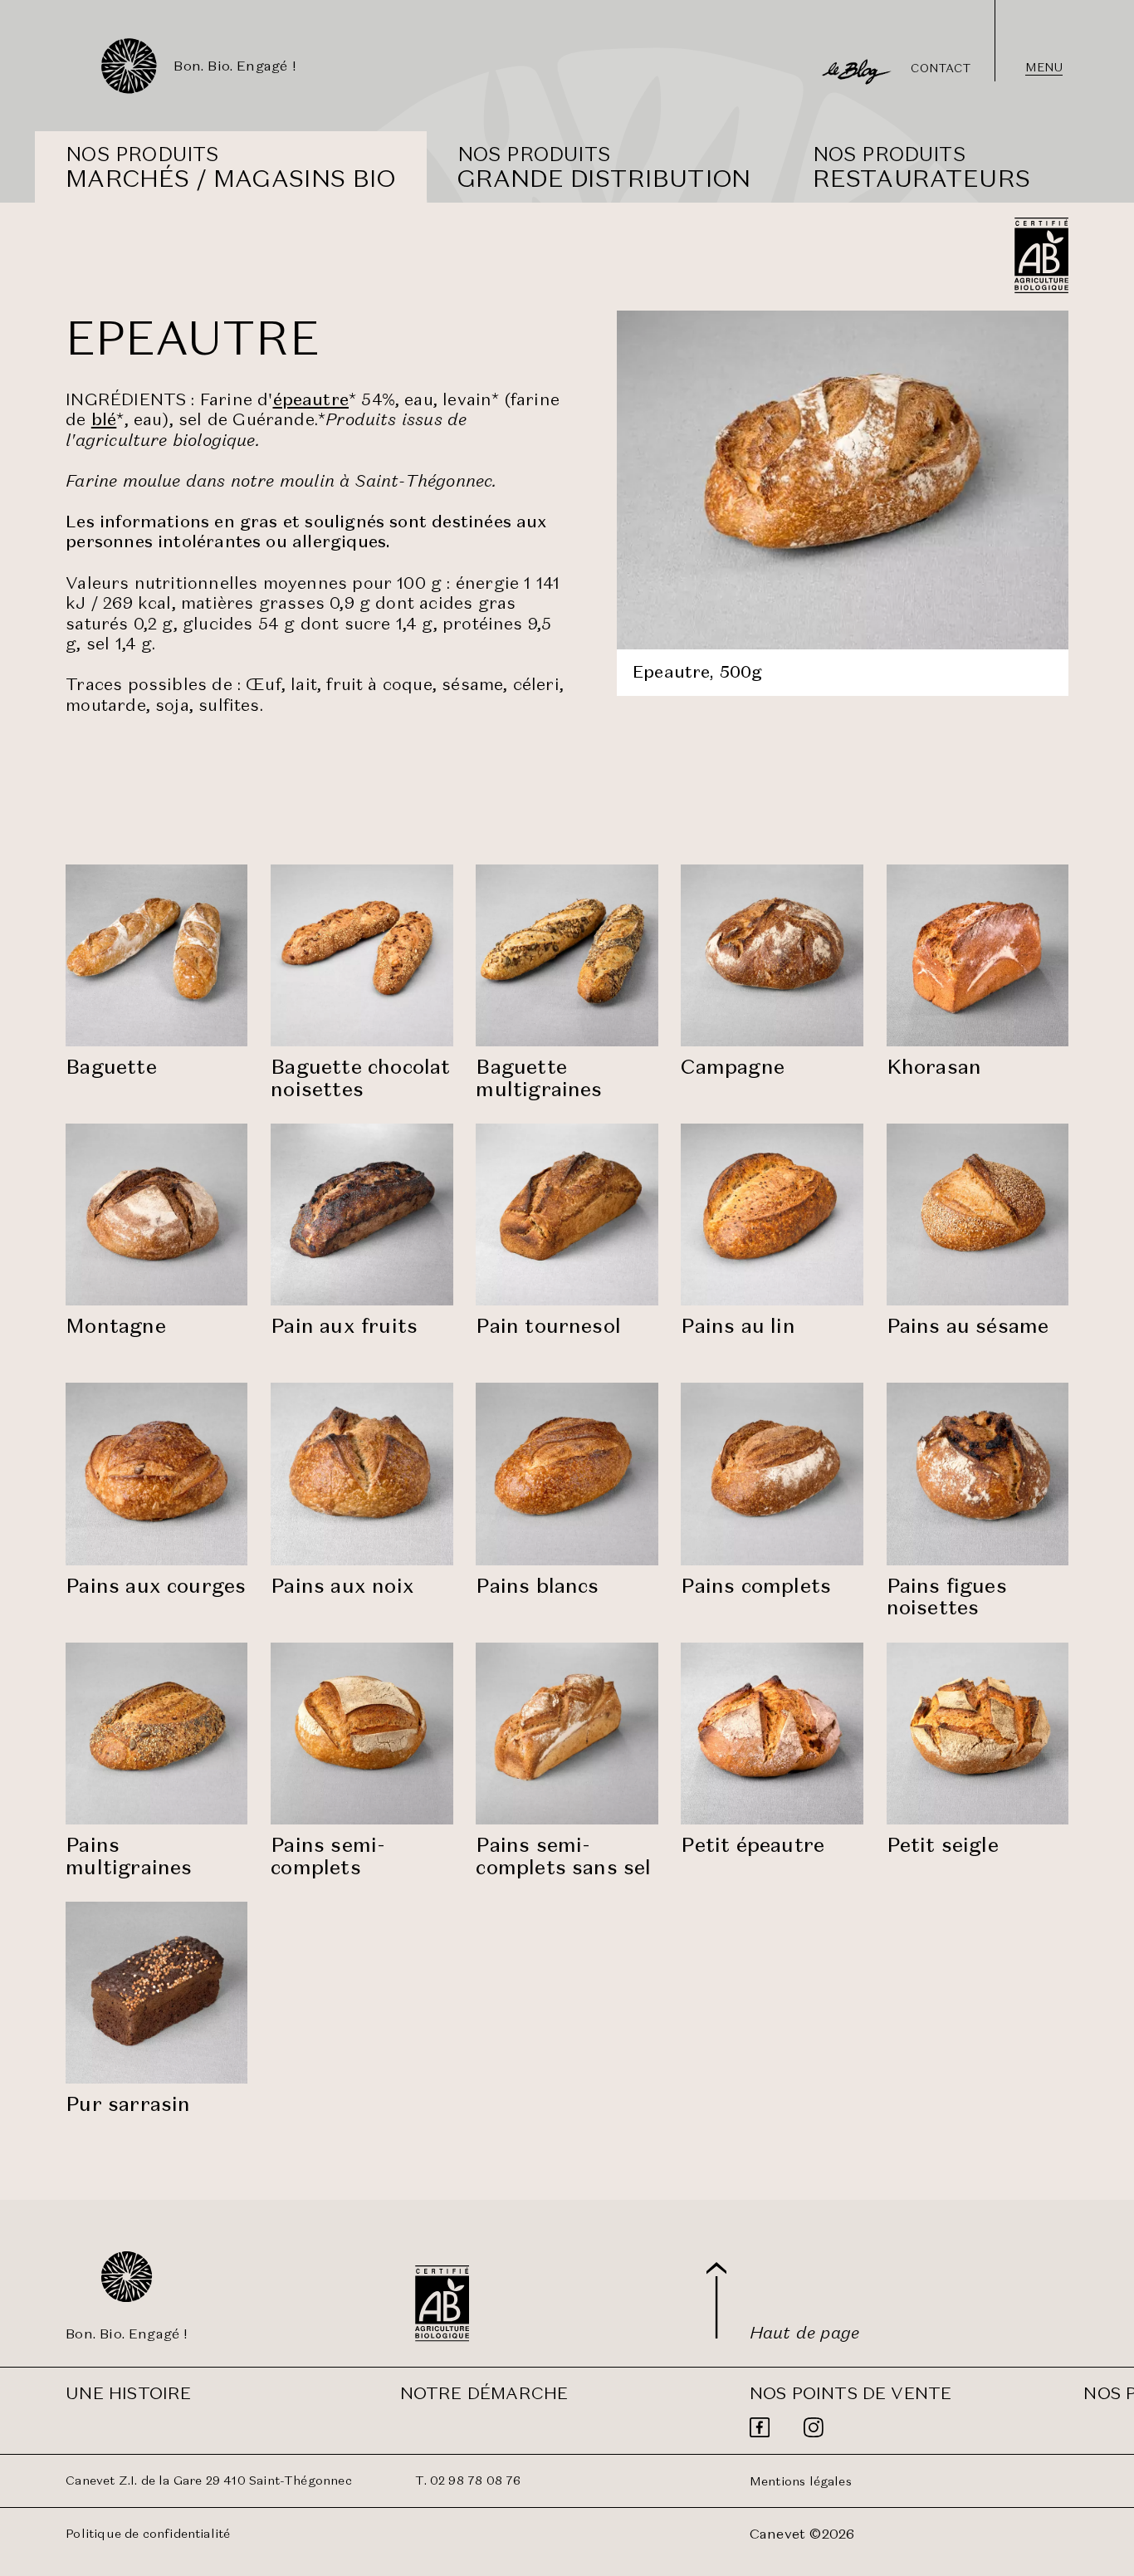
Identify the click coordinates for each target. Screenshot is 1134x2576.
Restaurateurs (921, 179)
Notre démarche (484, 2393)
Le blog (832, 65)
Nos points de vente (851, 2393)
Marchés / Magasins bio (230, 179)
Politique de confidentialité (148, 2533)
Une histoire (128, 2393)
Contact (941, 68)
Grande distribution (604, 179)
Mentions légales (801, 2481)
